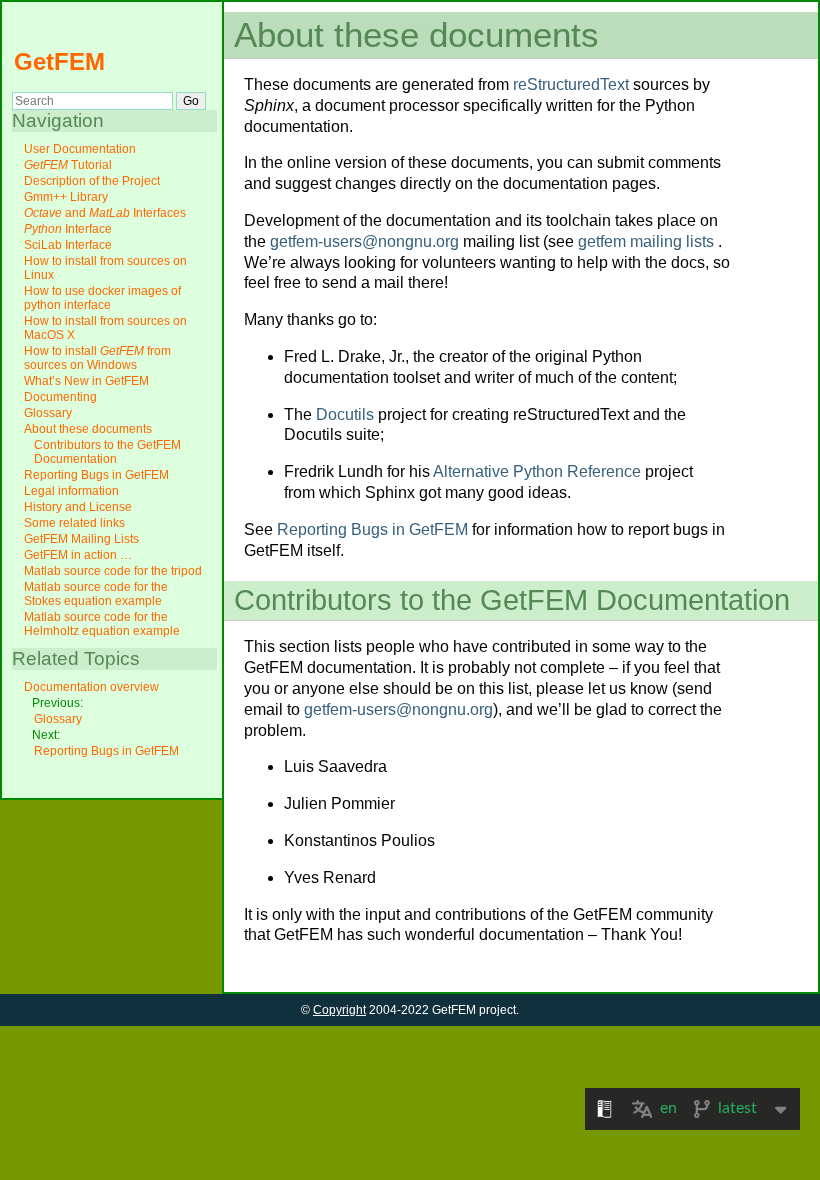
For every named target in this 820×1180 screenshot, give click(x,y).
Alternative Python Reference (537, 471)
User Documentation (80, 149)
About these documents (88, 429)
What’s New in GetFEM (86, 381)
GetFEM (59, 61)
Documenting (60, 397)
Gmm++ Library (66, 197)
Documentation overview (91, 687)
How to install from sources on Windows (97, 358)
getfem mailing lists (646, 241)
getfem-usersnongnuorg (364, 241)
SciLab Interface (68, 245)
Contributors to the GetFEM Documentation (107, 452)
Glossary (48, 413)
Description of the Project (92, 181)
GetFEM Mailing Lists (81, 539)
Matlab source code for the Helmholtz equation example (102, 624)
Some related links (74, 523)
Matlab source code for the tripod (113, 571)
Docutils (345, 414)
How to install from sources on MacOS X (105, 328)
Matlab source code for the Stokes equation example (96, 594)
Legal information (71, 491)
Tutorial (68, 165)
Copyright (339, 1010)
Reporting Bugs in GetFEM (96, 475)
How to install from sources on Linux (105, 268)
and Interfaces (105, 213)
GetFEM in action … (78, 555)
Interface (68, 229)
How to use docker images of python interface (102, 298)
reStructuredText (571, 84)
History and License (78, 507)
